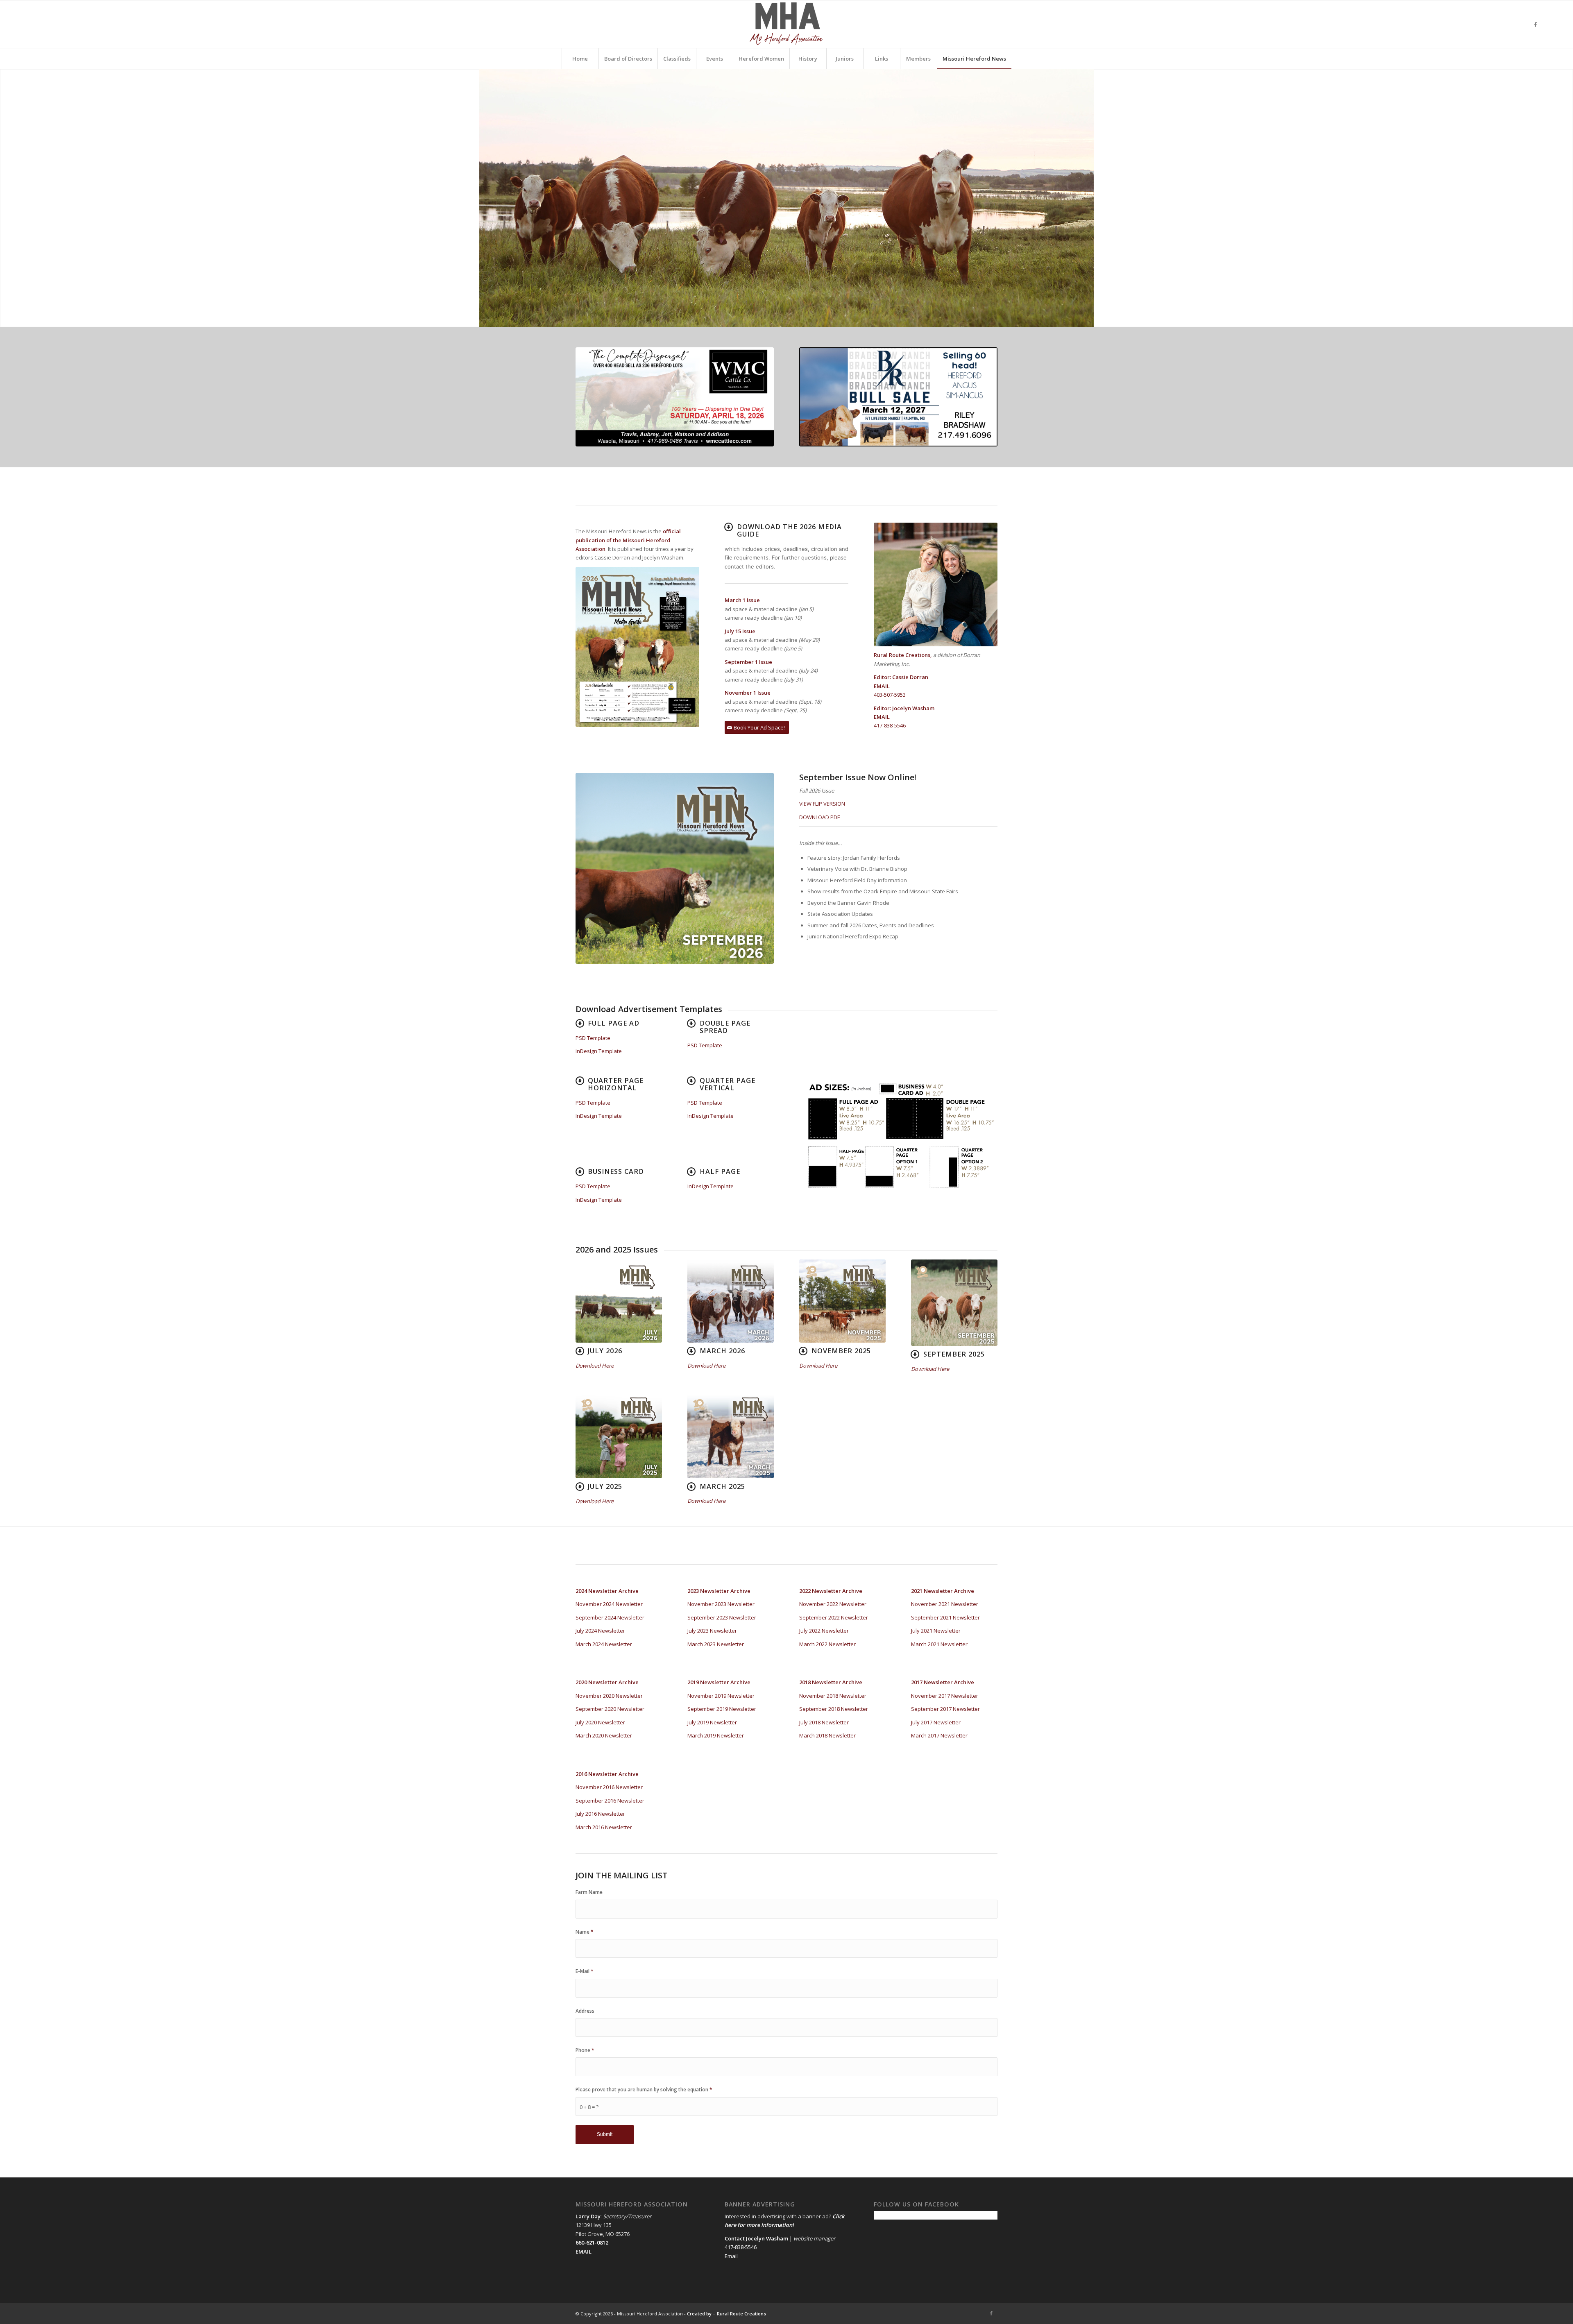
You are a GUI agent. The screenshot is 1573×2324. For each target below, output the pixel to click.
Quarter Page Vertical (728, 1084)
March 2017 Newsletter (939, 1735)
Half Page (720, 1171)
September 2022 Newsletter (834, 1617)
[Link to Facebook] (1535, 24)
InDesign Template (599, 1051)
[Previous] (7, 198)
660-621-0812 (592, 2242)
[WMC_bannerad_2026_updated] (675, 397)
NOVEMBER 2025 (841, 1351)
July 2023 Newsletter (712, 1631)
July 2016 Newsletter (600, 1814)
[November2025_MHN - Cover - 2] (842, 1301)
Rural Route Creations (741, 2314)
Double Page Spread (725, 1027)
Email (731, 2256)
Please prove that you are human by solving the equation (644, 2090)
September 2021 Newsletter (945, 1617)
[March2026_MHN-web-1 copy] (731, 1301)
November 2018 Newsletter (833, 1696)
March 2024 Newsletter (604, 1644)
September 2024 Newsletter (610, 1617)
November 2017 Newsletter (945, 1696)
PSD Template (593, 1038)
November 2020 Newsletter (609, 1696)
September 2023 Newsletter (722, 1617)
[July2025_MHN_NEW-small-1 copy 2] (619, 1436)
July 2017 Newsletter (936, 1722)
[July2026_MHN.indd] (619, 1301)
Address (585, 2011)
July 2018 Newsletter (824, 1722)
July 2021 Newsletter (936, 1631)
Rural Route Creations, (903, 655)
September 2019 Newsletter (722, 1709)
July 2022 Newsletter (824, 1631)
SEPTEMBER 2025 (954, 1354)
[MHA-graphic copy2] (786, 24)
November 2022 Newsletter (833, 1604)
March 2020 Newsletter (604, 1735)
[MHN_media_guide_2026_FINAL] (637, 647)
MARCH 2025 (722, 1486)
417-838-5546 (890, 725)
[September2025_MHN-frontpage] (954, 1303)
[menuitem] (580, 59)
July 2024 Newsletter (600, 1631)
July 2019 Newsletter (712, 1722)
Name (585, 1932)
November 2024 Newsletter (609, 1604)
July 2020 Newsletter (600, 1722)
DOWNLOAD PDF (819, 817)
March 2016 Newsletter (604, 1827)
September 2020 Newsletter (610, 1709)
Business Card (616, 1171)
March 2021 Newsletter (939, 1644)
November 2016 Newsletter (609, 1787)
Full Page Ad (614, 1023)
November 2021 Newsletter (945, 1604)
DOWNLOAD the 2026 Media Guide (789, 530)
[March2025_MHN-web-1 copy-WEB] (731, 1436)
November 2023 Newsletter (721, 1604)
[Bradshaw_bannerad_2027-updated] (898, 397)
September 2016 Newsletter (610, 1801)
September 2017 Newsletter (945, 1709)
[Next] (1566, 198)
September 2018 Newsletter (834, 1709)
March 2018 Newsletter (827, 1735)
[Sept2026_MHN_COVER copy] (675, 868)
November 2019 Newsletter (721, 1696)
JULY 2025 (605, 1486)
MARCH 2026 (722, 1351)
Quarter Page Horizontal (616, 1084)
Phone (585, 2050)
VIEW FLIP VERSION (822, 804)
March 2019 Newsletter (716, 1735)
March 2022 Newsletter (827, 1644)
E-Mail (585, 1971)
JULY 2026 (605, 1351)
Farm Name (589, 1892)
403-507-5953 (890, 695)
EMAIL (882, 686)
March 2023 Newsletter (716, 1644)
